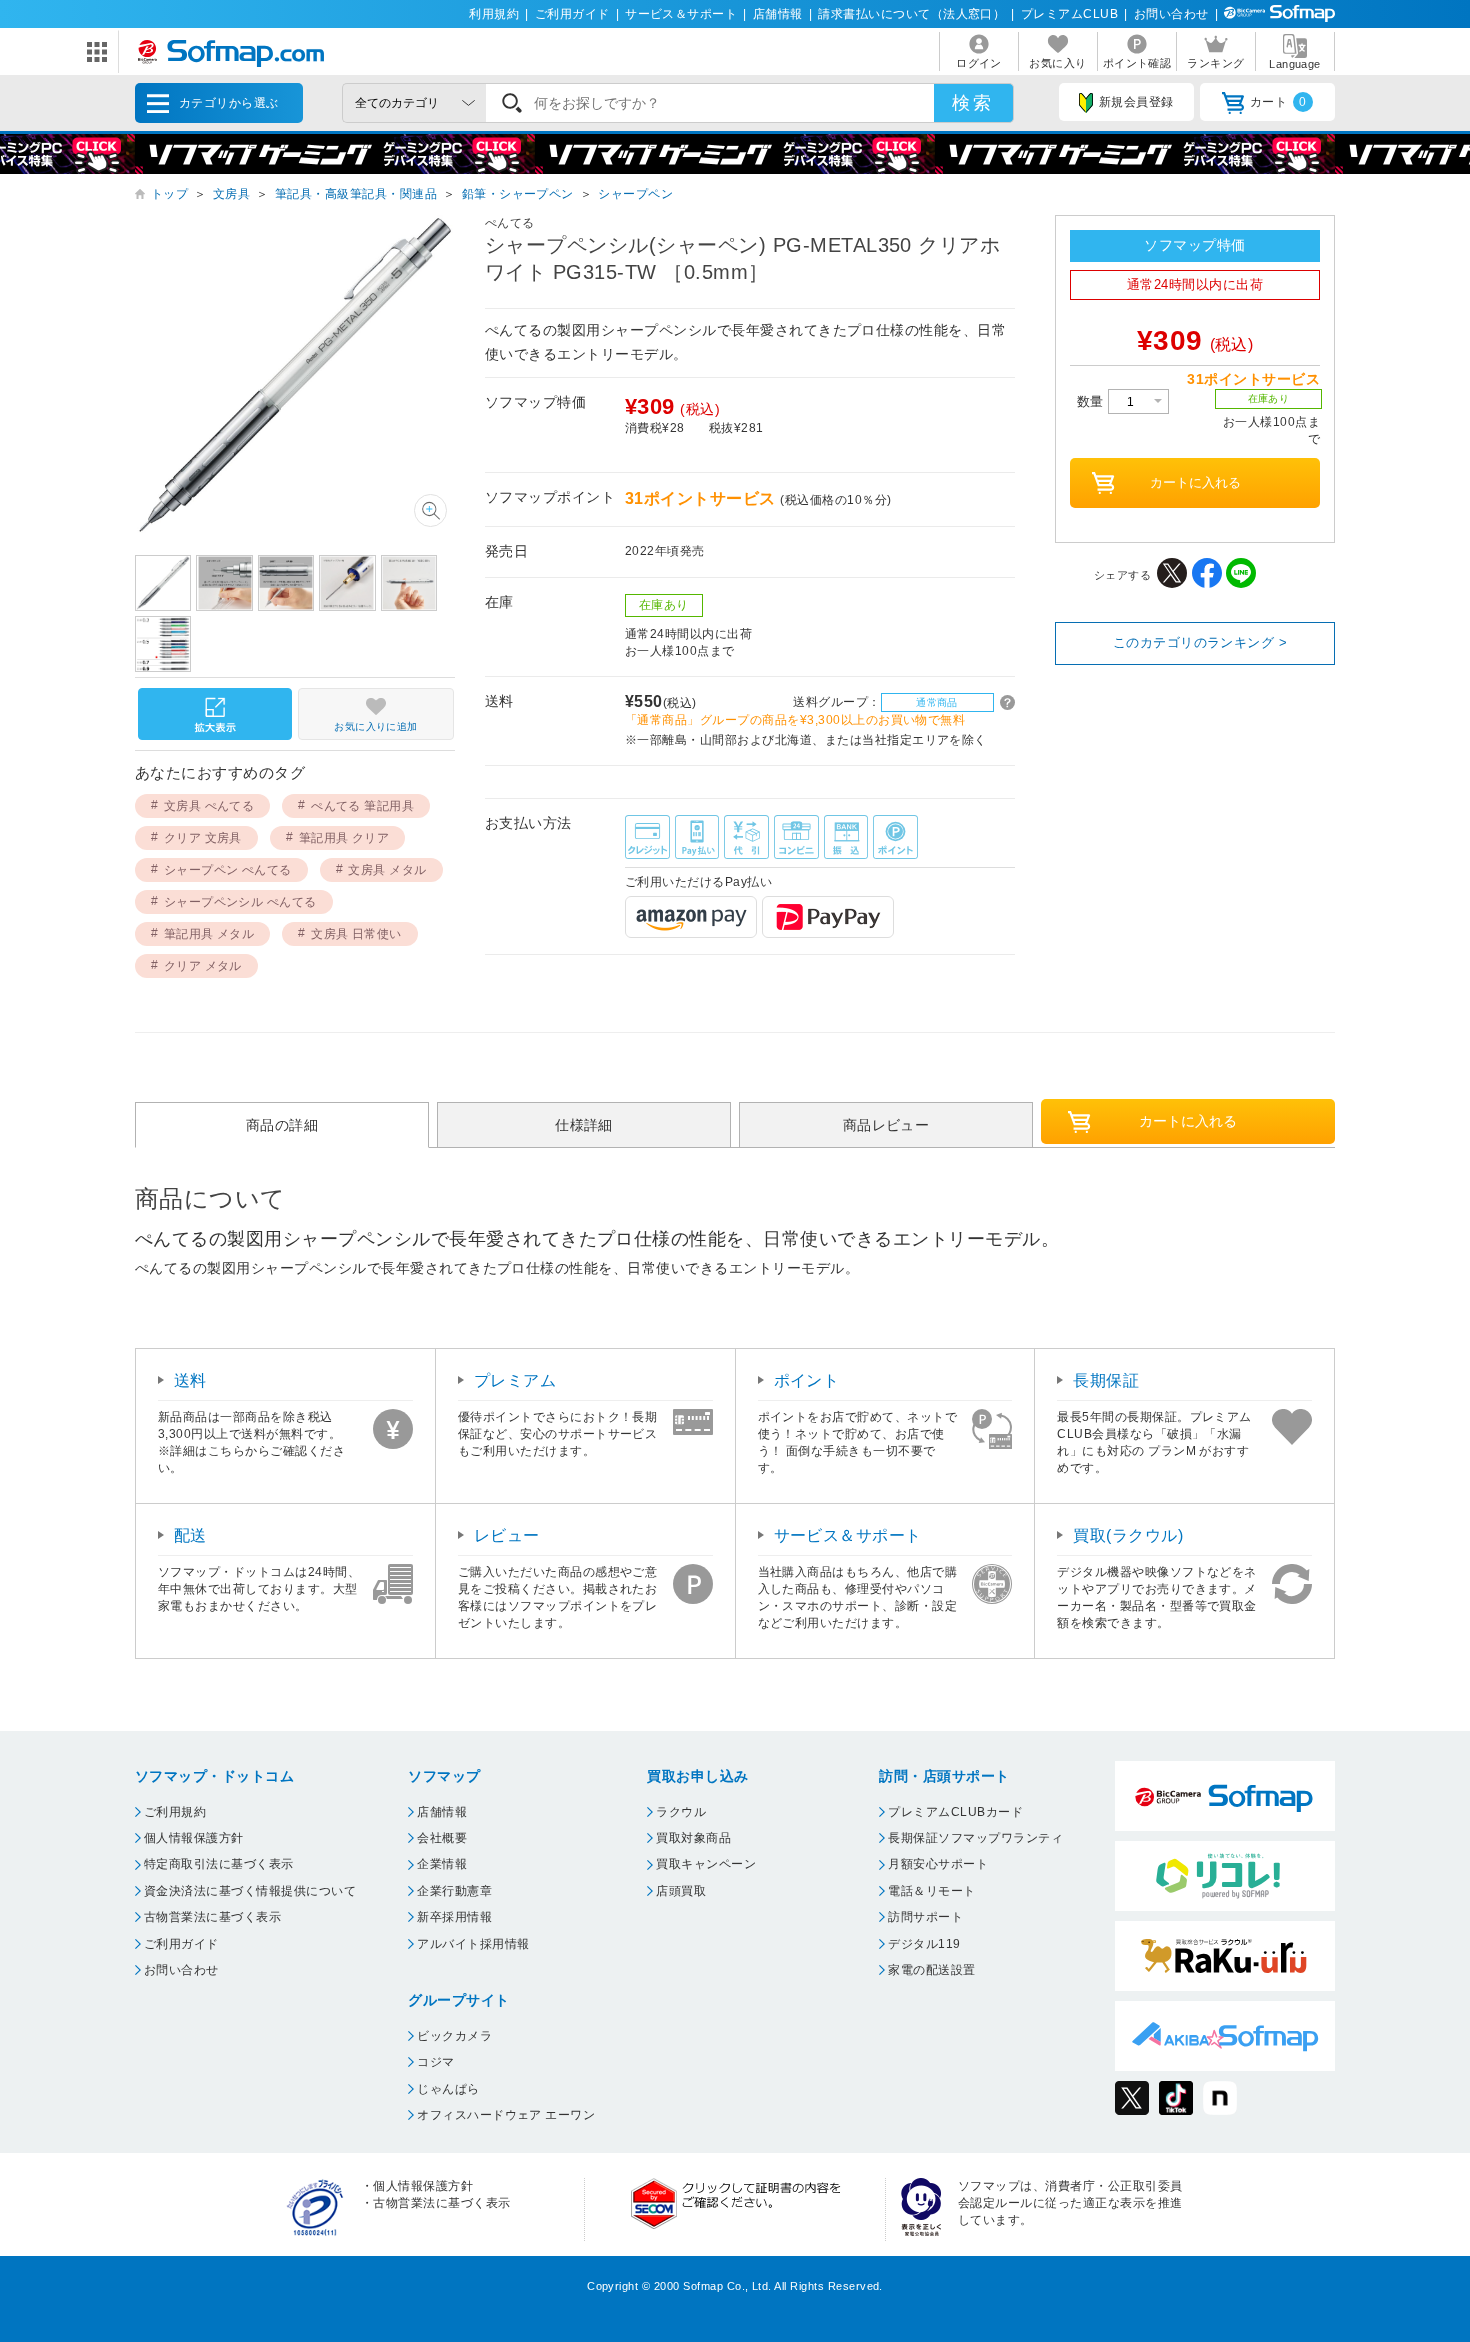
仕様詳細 (584, 1125)
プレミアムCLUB (1069, 14)
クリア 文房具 (203, 838)
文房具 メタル (387, 870)
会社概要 (442, 1838)
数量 (1092, 401)
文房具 (231, 194)
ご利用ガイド (572, 14)
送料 (190, 1380)
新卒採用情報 (454, 1917)
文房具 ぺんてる (209, 806)
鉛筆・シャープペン (518, 194)
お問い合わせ (1171, 14)
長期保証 (1106, 1380)
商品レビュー (886, 1125)
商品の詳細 (282, 1125)
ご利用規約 (175, 1812)
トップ (169, 194)
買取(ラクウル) (1128, 1535)
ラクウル (681, 1812)
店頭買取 (681, 1891)
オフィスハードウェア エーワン (506, 2115)
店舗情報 (778, 14)
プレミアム (515, 1380)
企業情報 (442, 1864)
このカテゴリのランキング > (1200, 642)
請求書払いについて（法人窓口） (911, 14)
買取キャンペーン (706, 1864)
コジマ (435, 2062)
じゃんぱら (448, 2089)
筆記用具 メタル (209, 934)
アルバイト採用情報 (473, 1944)
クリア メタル (203, 966)
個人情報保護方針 (194, 1838)
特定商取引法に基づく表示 (219, 1864)
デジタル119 (924, 1944)
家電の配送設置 (931, 1970)
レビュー (507, 1535)
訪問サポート (925, 1917)
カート (1278, 102)
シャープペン (635, 194)
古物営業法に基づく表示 (212, 1917)
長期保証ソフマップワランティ (975, 1838)
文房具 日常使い (356, 934)
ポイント (807, 1380)
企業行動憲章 (454, 1891)
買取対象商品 (693, 1838)
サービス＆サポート (681, 14)
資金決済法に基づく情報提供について (250, 1891)
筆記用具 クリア (344, 838)
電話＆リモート (931, 1891)
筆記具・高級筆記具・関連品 (356, 194)
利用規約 (494, 14)
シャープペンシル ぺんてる (240, 902)
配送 (190, 1535)
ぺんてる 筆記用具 (362, 806)
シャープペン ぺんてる (228, 870)
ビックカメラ (454, 2036)
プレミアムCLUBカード (955, 1812)
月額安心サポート (938, 1864)
